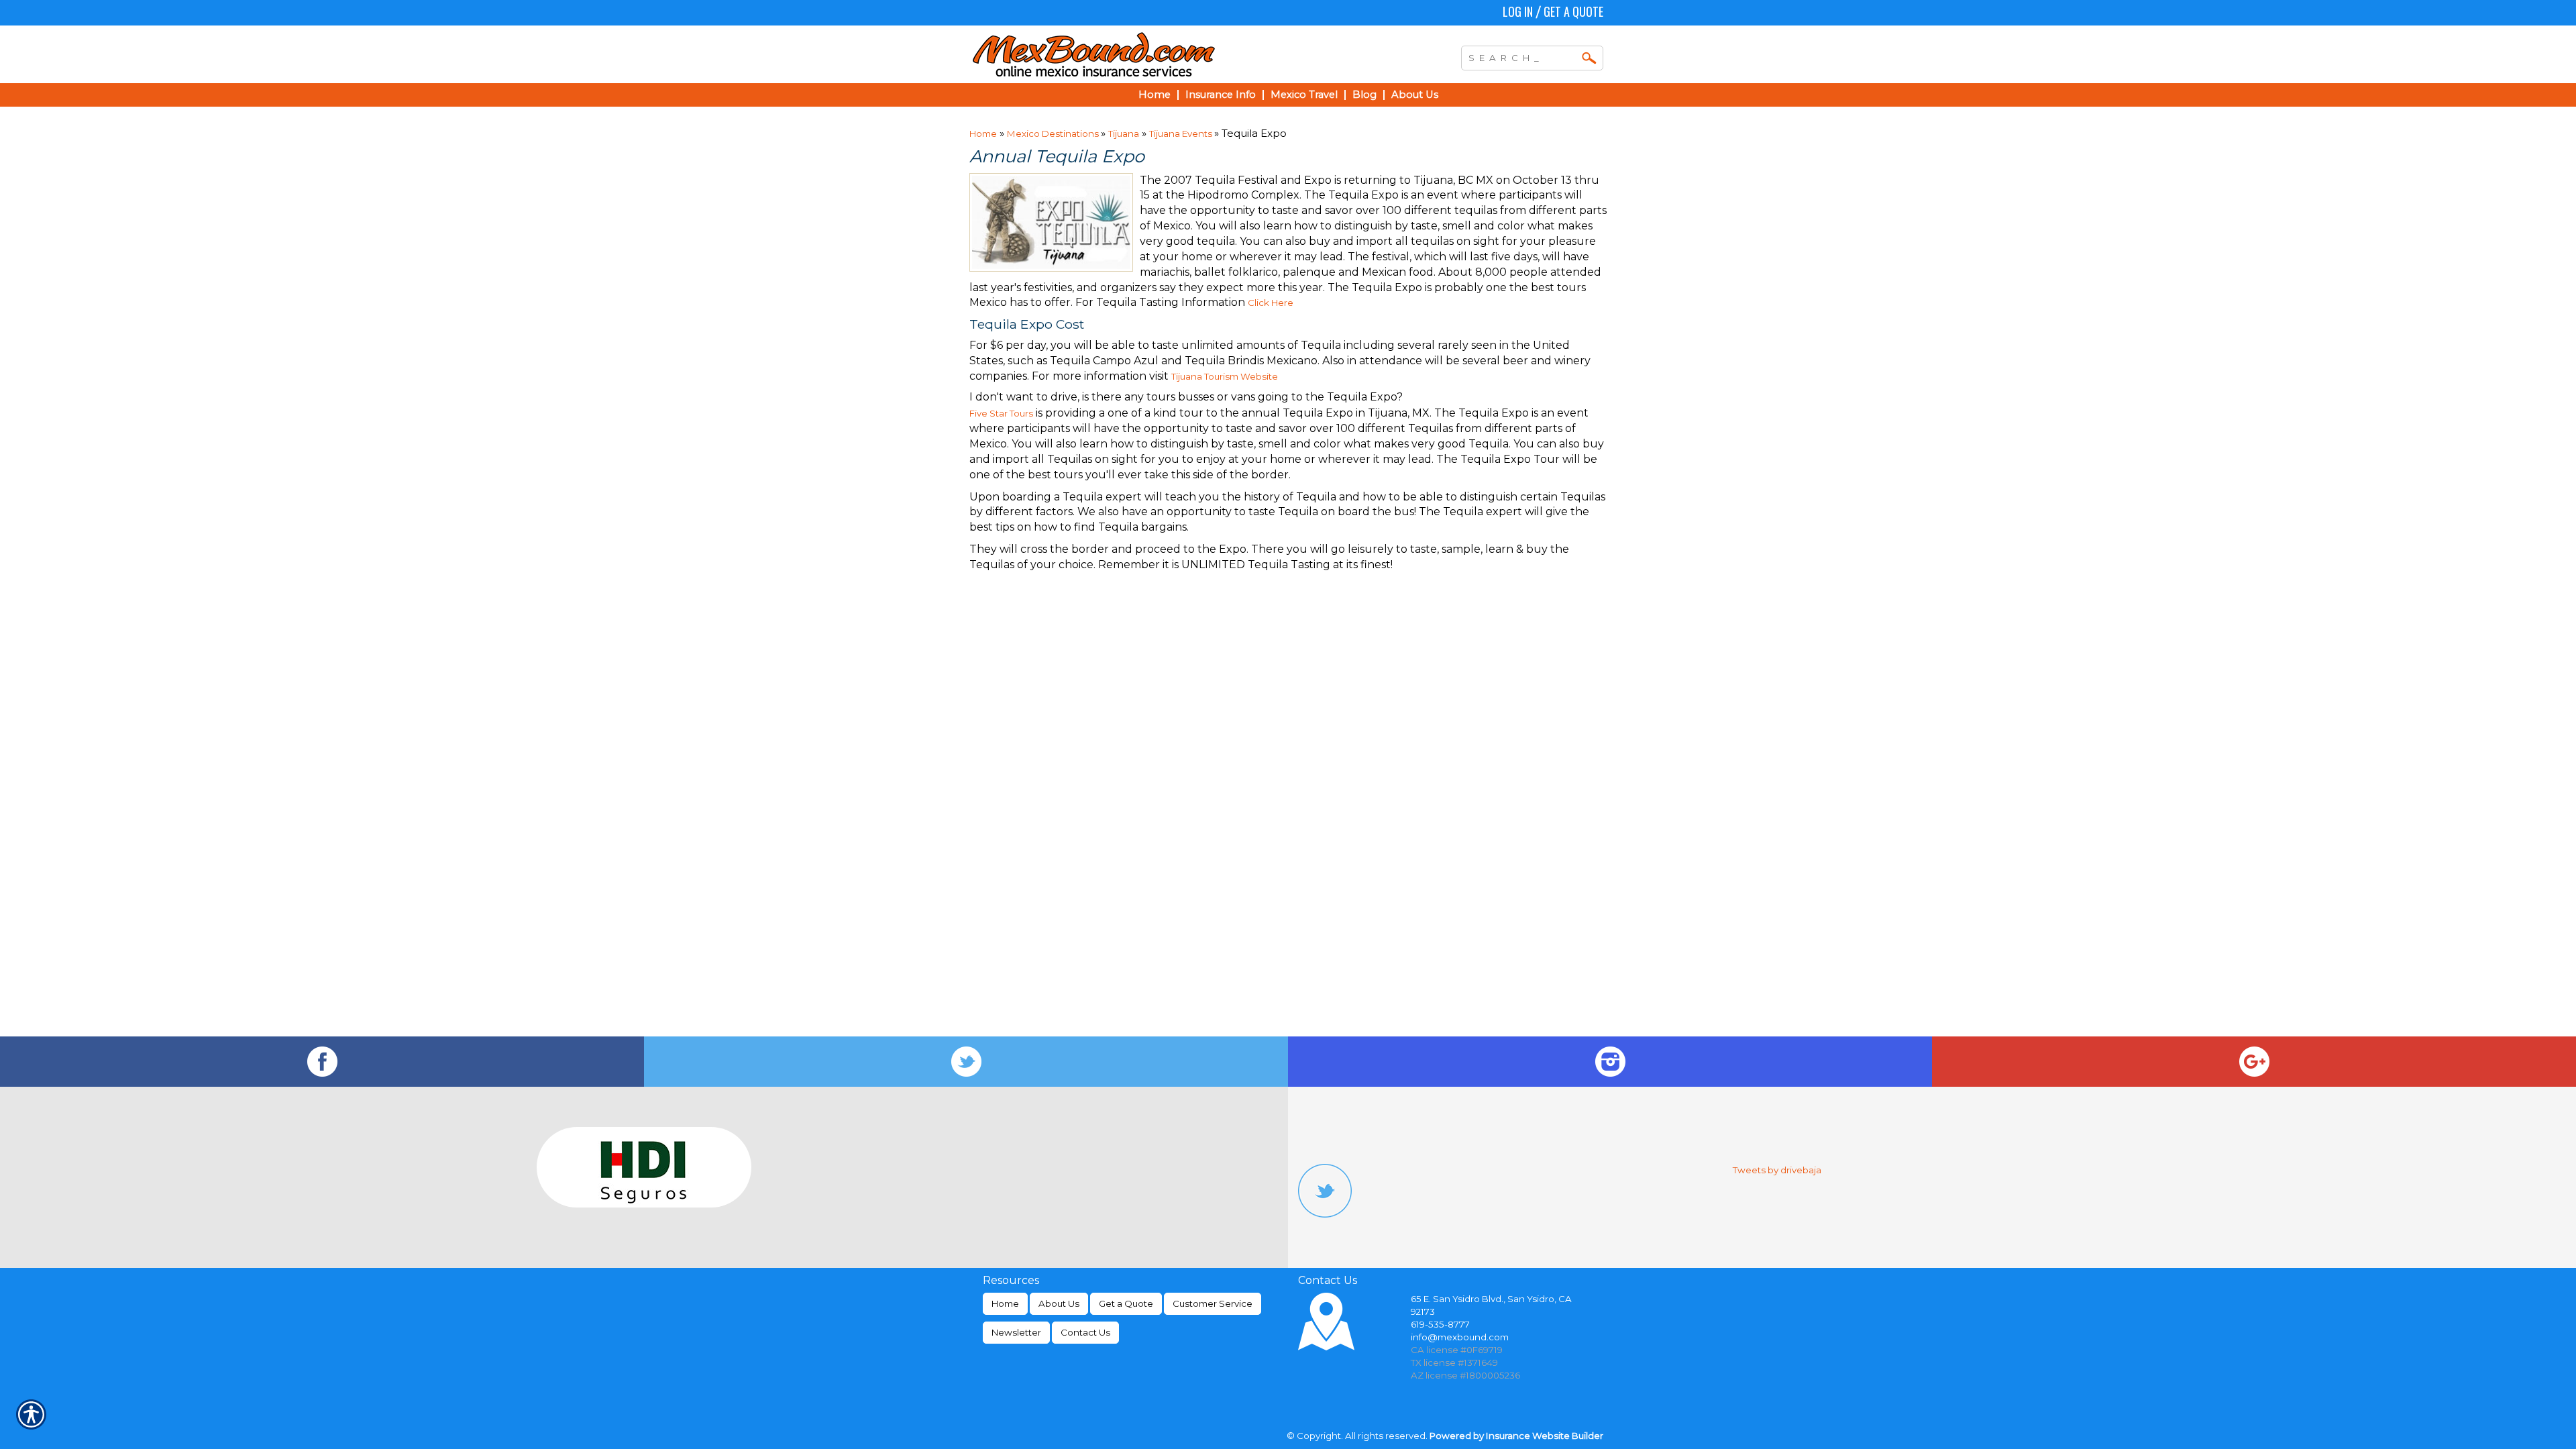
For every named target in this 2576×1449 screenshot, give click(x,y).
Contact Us (1085, 1332)
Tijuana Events (1182, 133)
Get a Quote (1573, 11)
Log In (1518, 11)
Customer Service (1213, 1303)
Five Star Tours (1001, 413)
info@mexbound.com (1460, 1337)
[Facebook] (322, 1062)
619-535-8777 (1440, 1324)
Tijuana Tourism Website (1225, 376)
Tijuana (1124, 133)
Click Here (1271, 303)
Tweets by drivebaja (1777, 1170)
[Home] (1152, 54)
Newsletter (1016, 1332)
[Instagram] (1610, 1062)
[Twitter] (966, 1062)
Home (983, 133)
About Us (1059, 1303)
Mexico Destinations (1054, 133)
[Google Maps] (2254, 1062)
